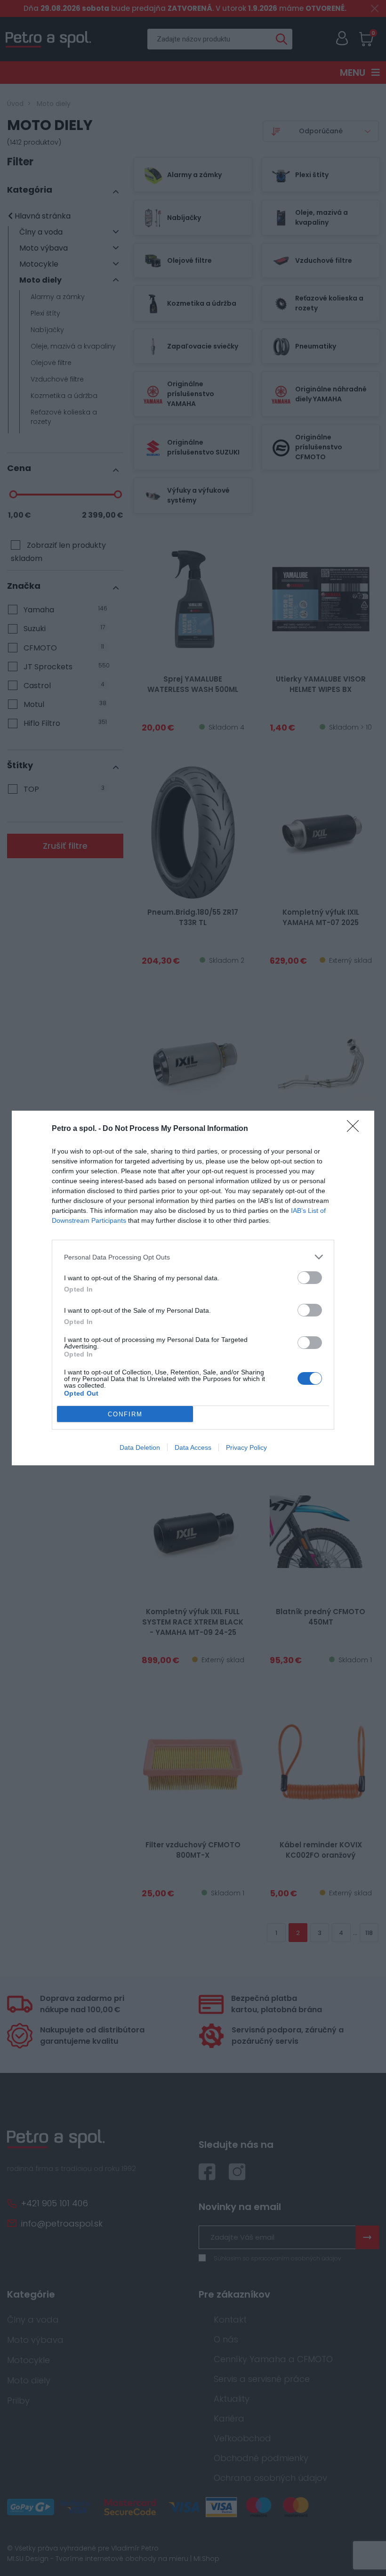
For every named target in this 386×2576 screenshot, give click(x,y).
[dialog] (193, 1288)
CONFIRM (125, 1414)
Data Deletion (140, 1447)
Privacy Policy (246, 1447)
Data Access (193, 1447)
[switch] (310, 1278)
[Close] (356, 1129)
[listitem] (193, 1257)
